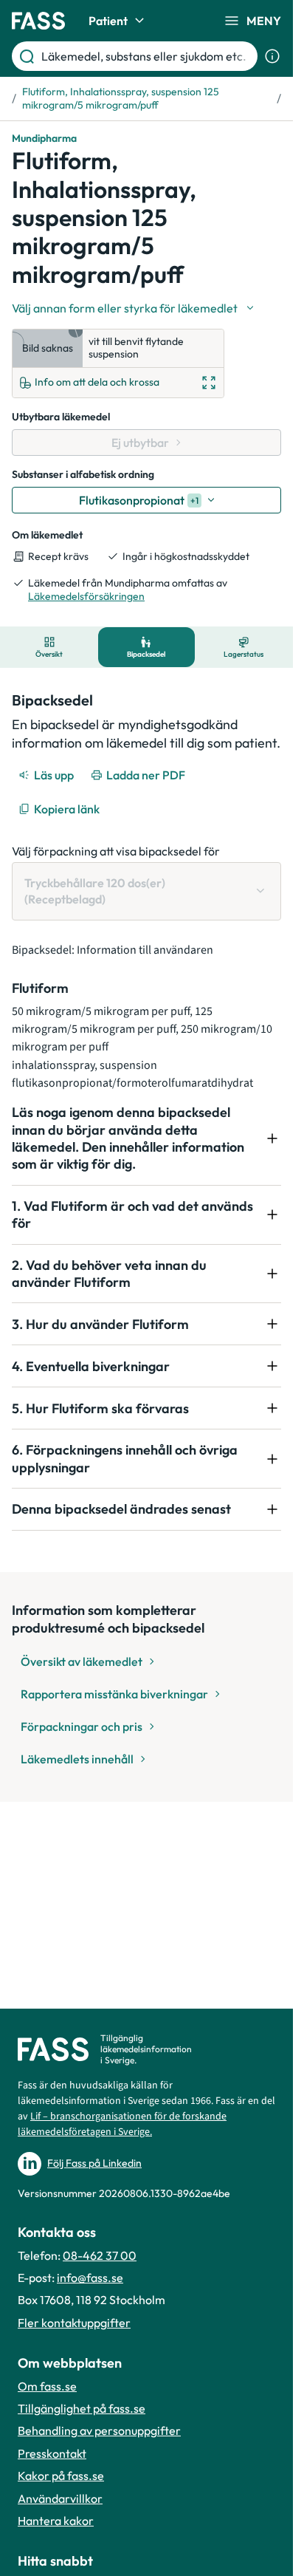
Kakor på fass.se (61, 2476)
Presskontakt (52, 2453)
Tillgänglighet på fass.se (82, 2408)
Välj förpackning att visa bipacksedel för (116, 851)
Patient (108, 21)
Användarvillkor (60, 2498)
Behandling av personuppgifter (99, 2430)
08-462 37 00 (100, 2255)
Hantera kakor (56, 2521)
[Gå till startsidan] (38, 21)
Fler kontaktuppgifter (74, 2323)
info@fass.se (90, 2278)
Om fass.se (47, 2386)
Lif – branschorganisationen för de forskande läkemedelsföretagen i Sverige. (122, 2124)
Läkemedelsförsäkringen (86, 596)
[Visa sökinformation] (272, 56)
